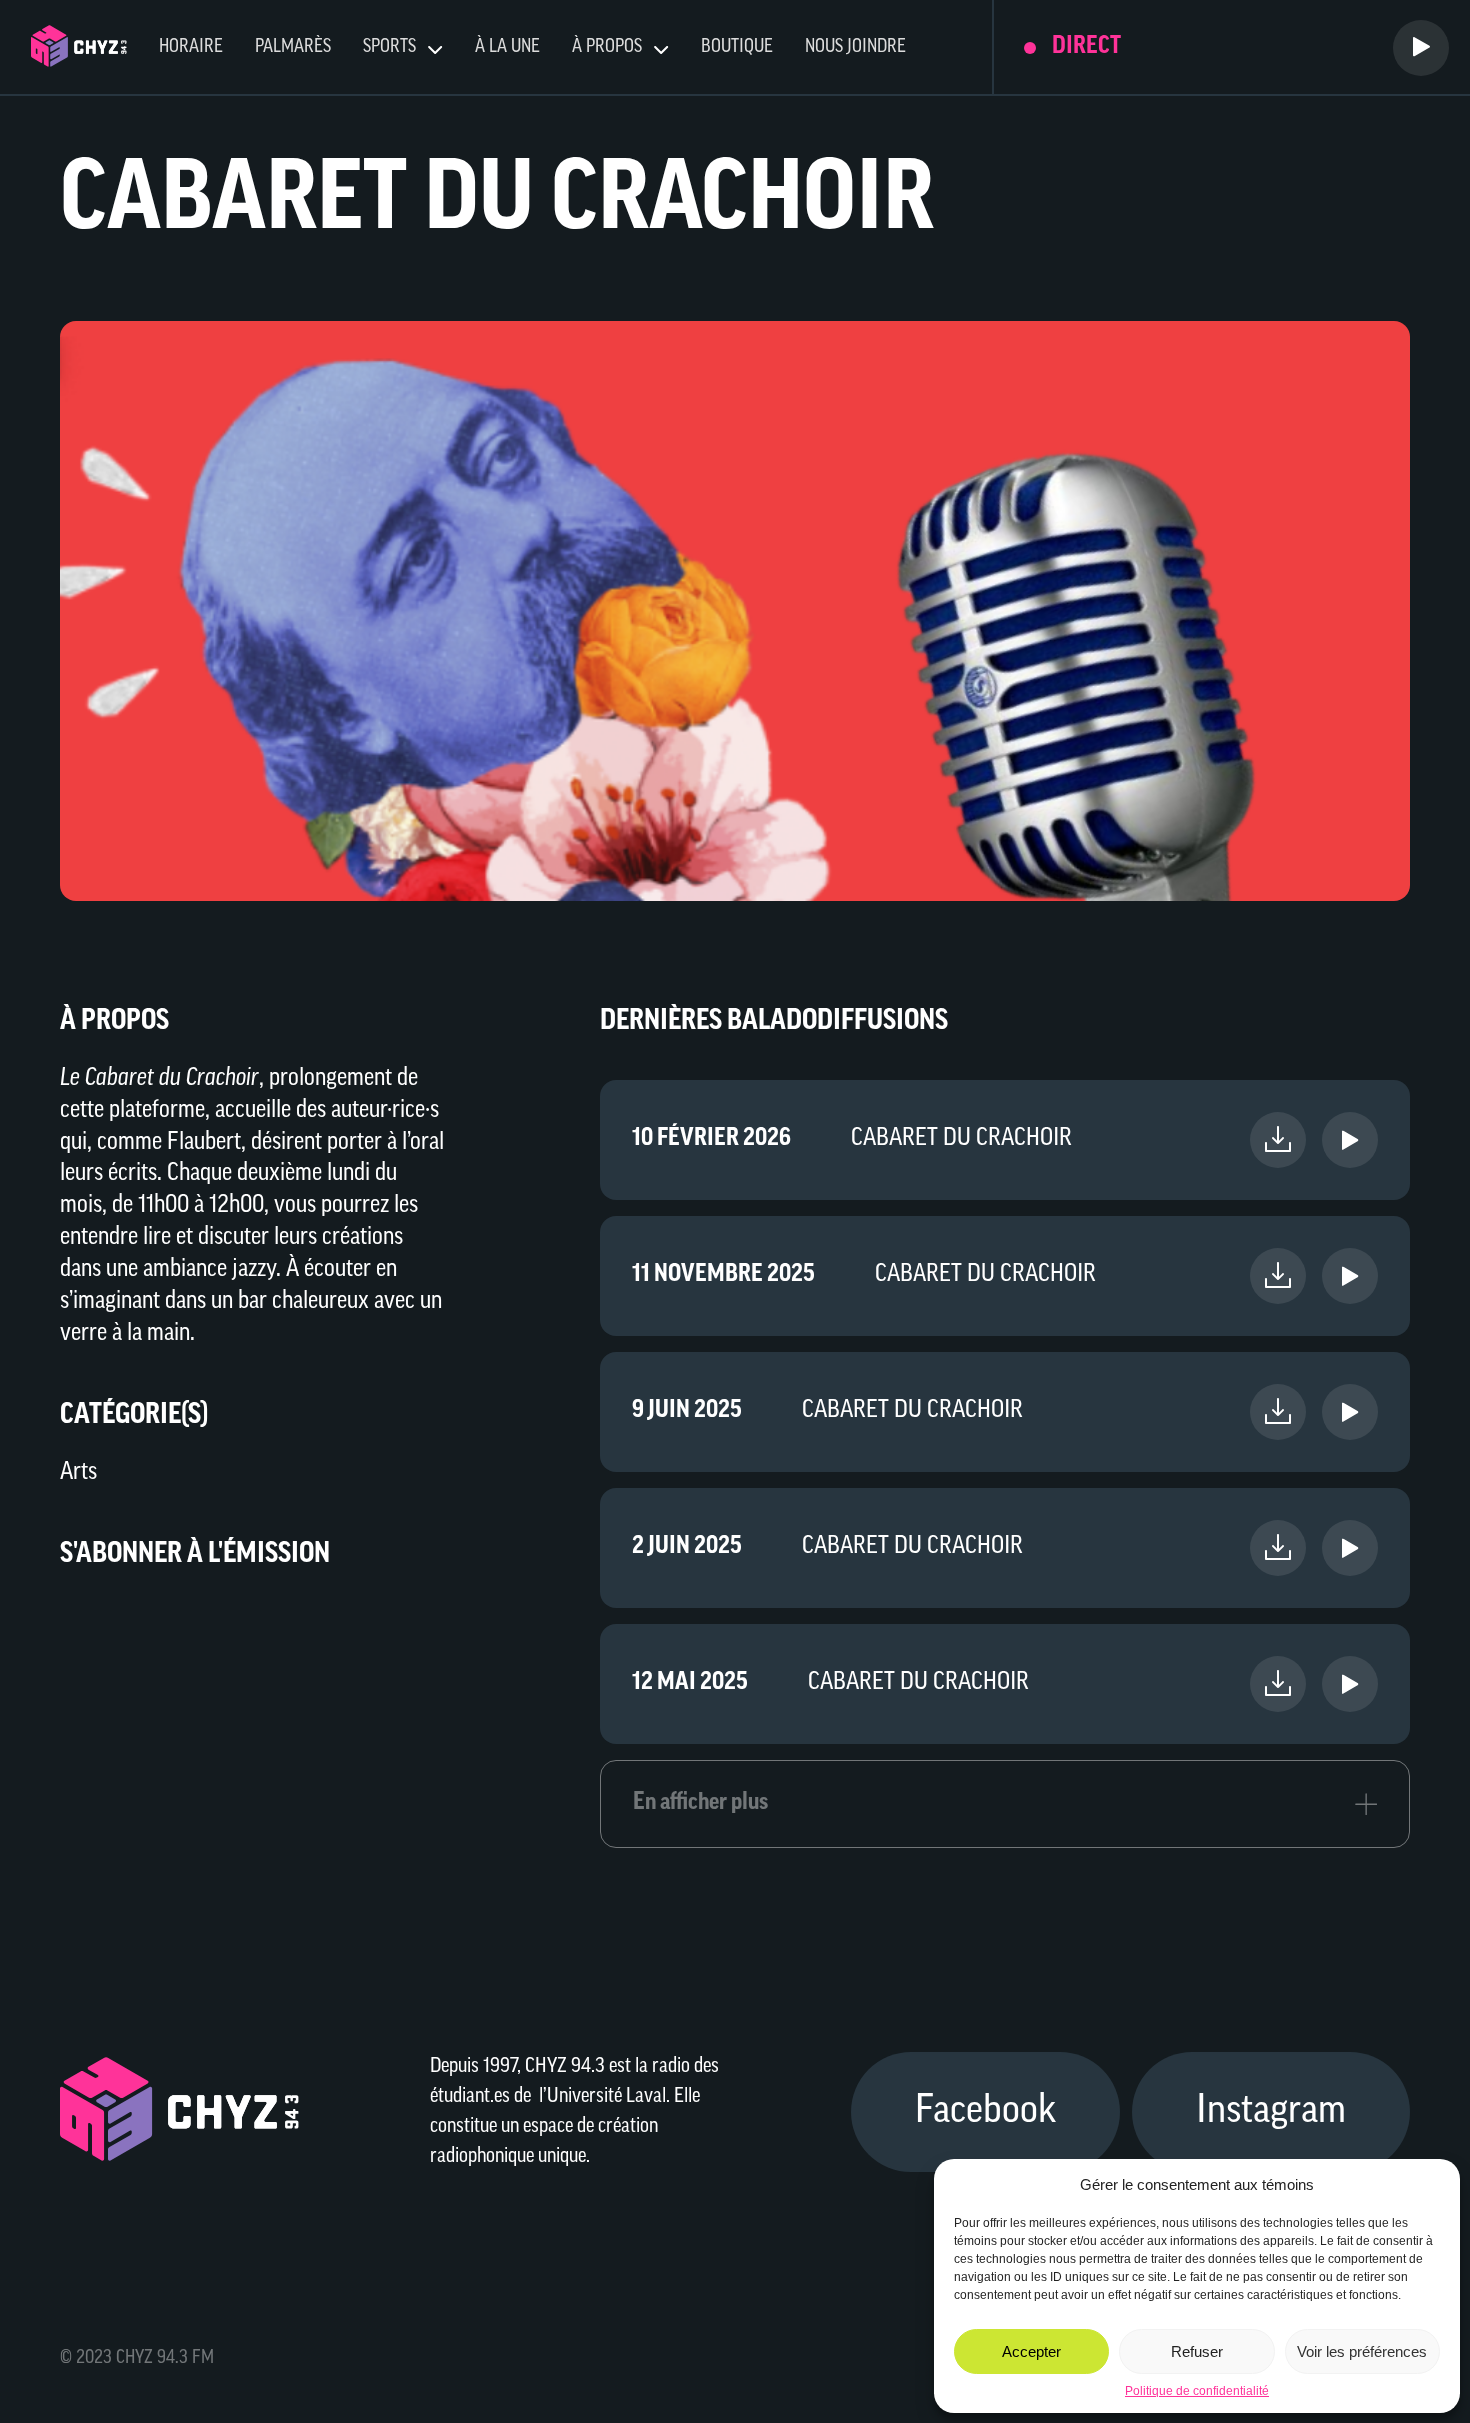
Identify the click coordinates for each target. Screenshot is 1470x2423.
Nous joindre (855, 48)
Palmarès (293, 48)
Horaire (191, 48)
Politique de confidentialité (1197, 2391)
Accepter (1031, 2351)
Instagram (1271, 2112)
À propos (607, 48)
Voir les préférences (1362, 2351)
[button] (1430, 2184)
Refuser (1197, 2351)
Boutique (737, 48)
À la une (507, 48)
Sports (389, 48)
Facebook (985, 2112)
